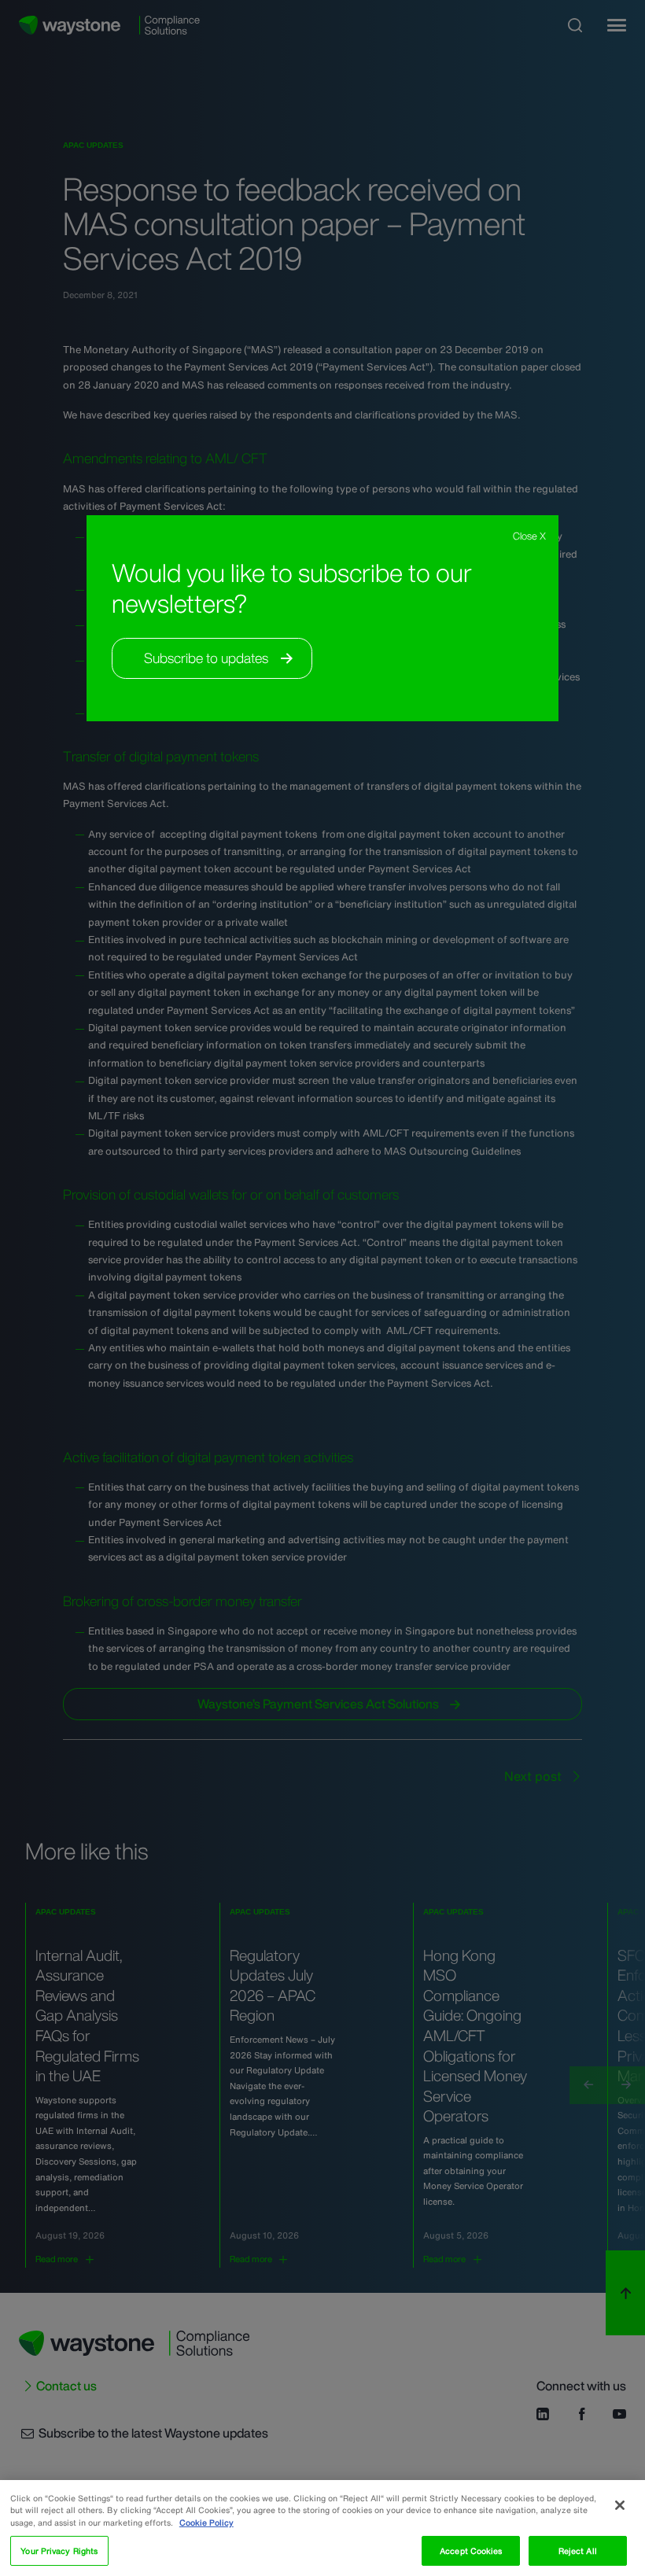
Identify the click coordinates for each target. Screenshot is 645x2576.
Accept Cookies (471, 2551)
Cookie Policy (206, 2523)
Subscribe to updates (206, 658)
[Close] (620, 2505)
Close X (529, 536)
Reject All (578, 2551)
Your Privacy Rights (59, 2551)
